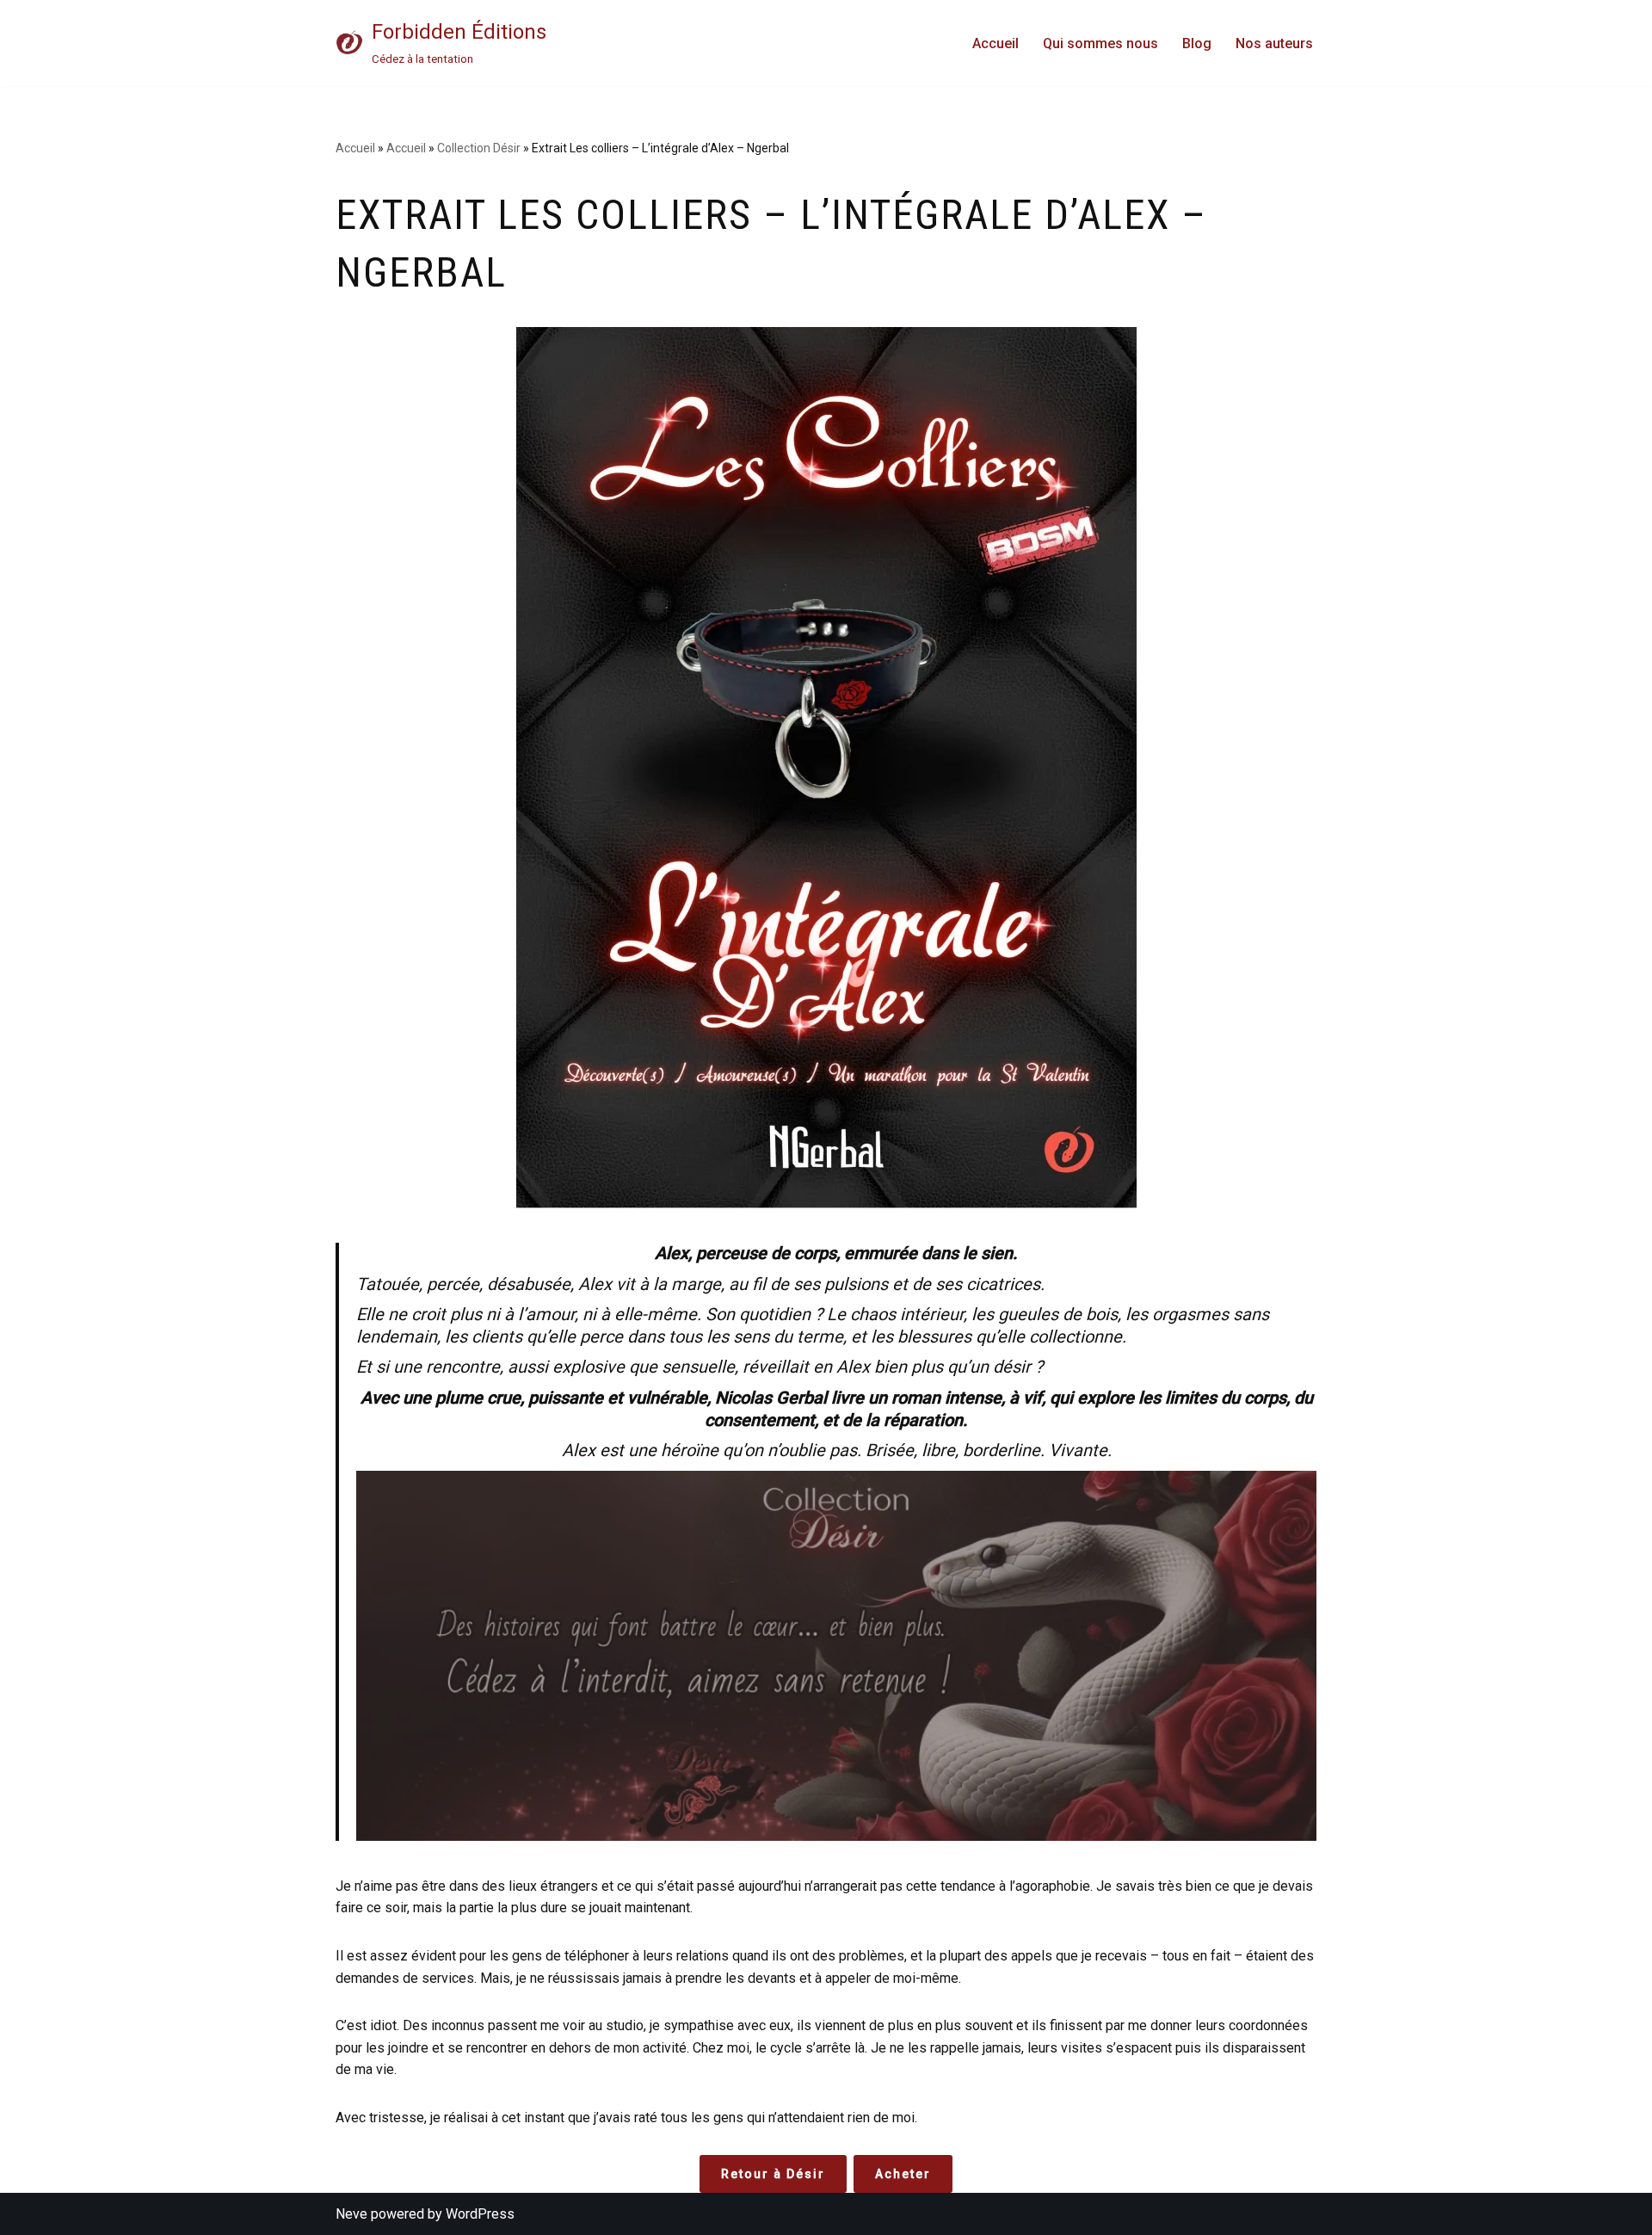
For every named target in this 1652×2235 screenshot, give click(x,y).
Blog (1197, 43)
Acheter (903, 2174)
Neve (351, 2214)
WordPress (480, 2214)
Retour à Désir (773, 2174)
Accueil (996, 43)
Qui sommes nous (1100, 43)
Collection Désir (479, 148)
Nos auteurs (1274, 43)
